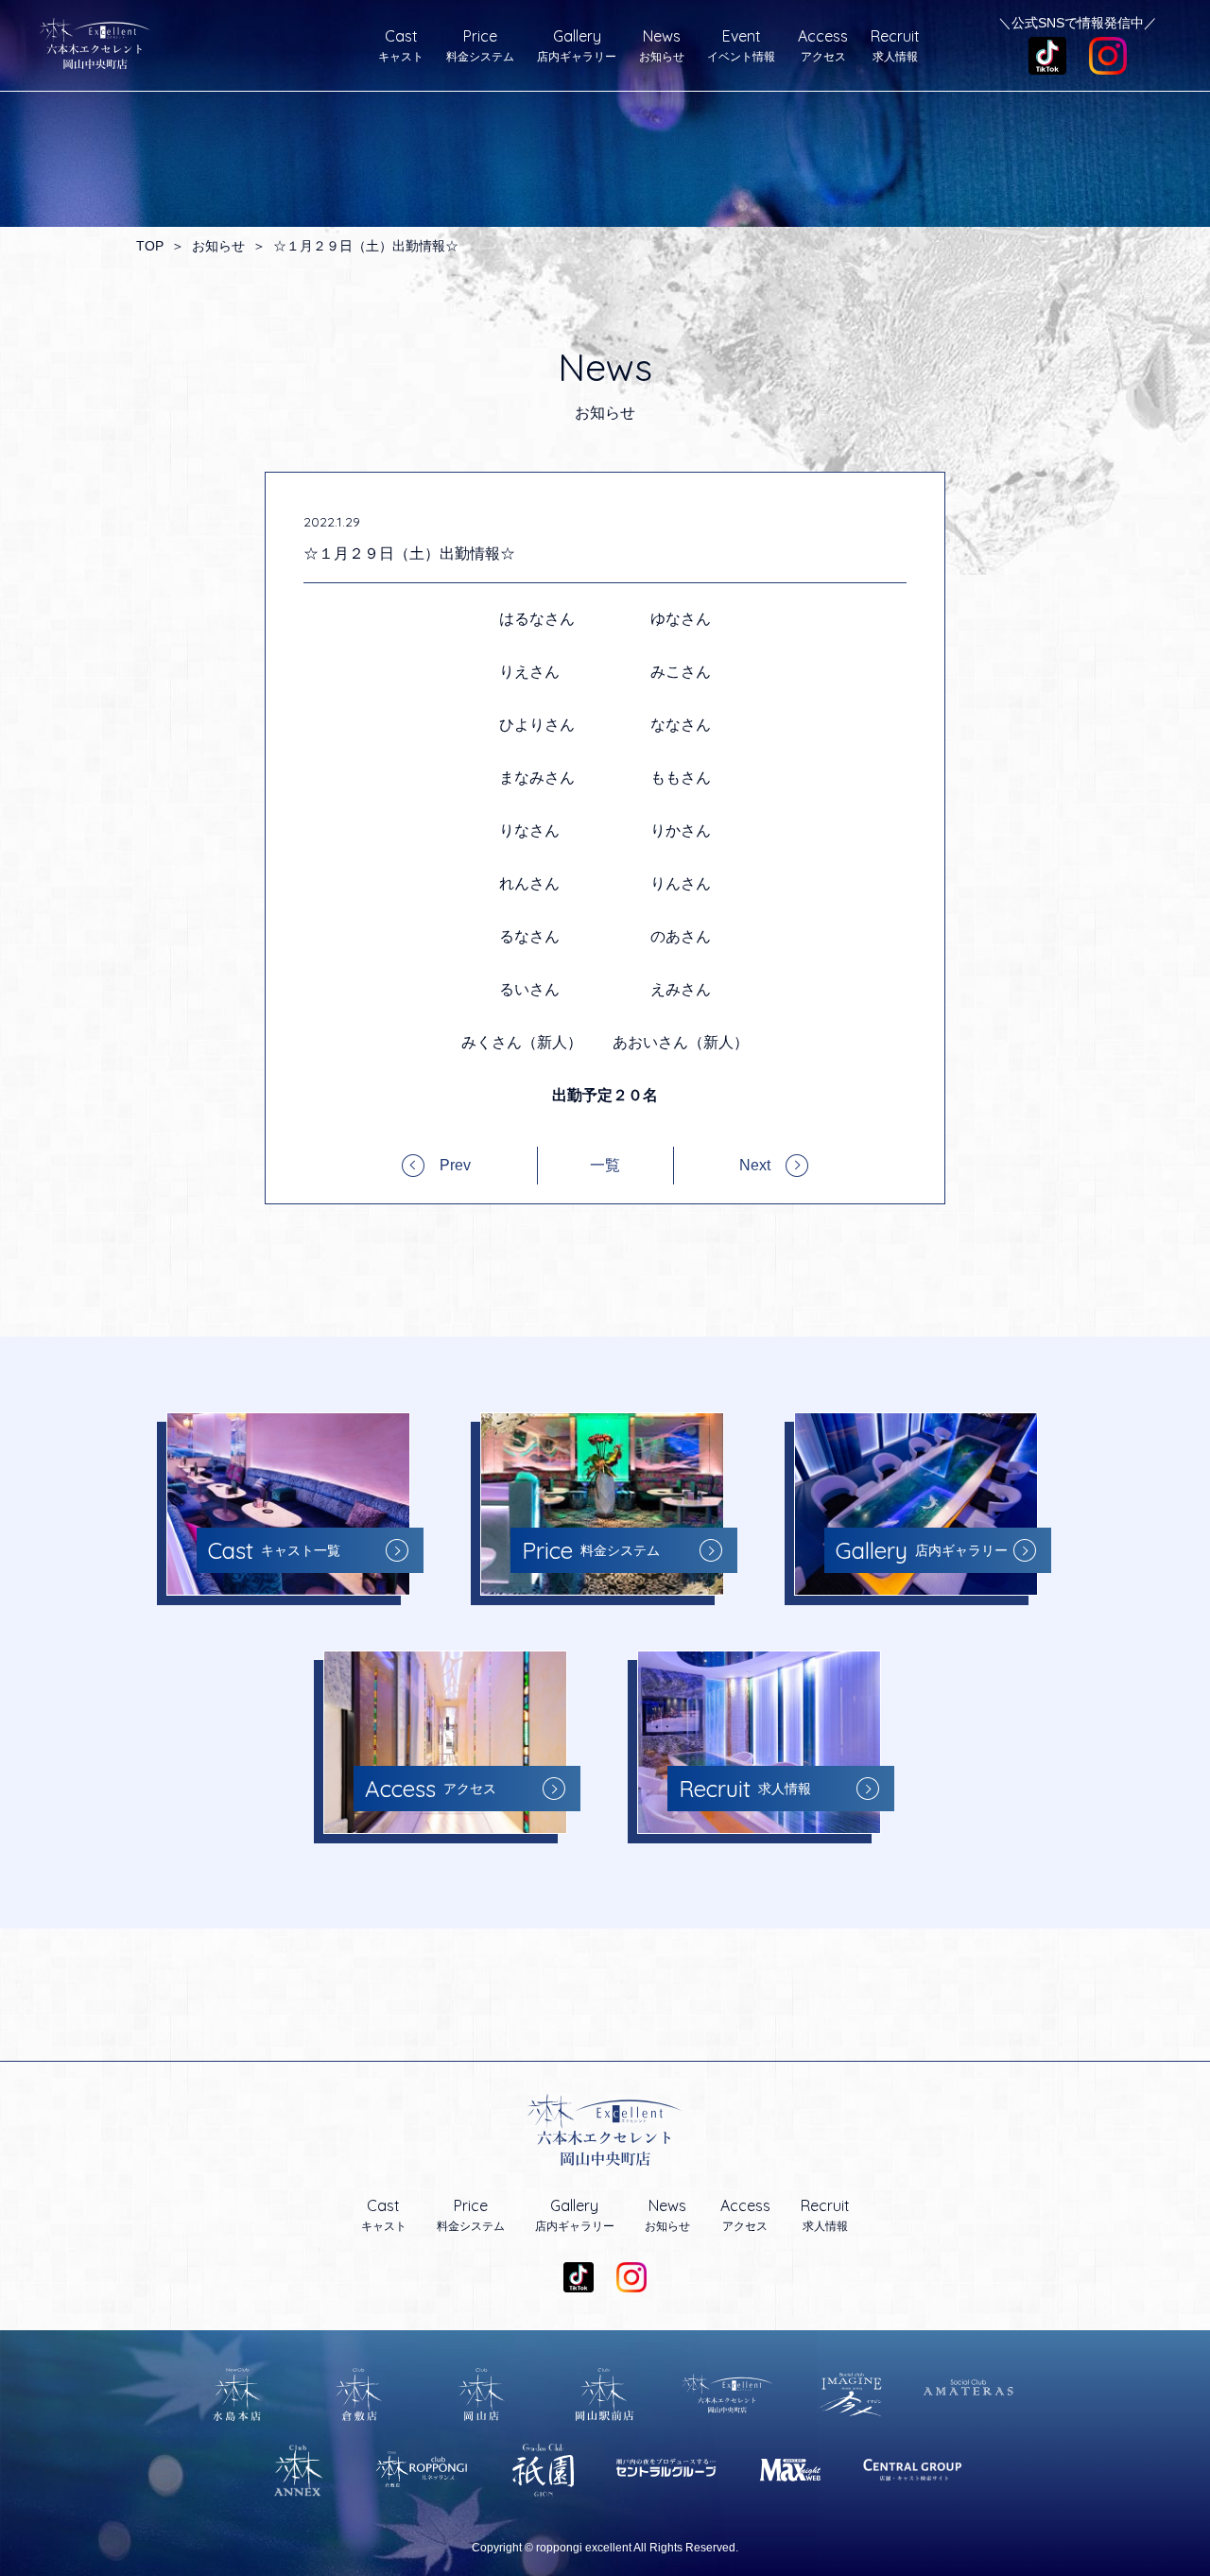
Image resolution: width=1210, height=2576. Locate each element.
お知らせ (662, 45)
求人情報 (895, 45)
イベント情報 (741, 45)
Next (755, 1165)
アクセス (823, 45)
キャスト (401, 45)
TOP (150, 246)
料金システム (480, 45)
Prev (455, 1165)
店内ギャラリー (577, 45)
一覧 (605, 1166)
